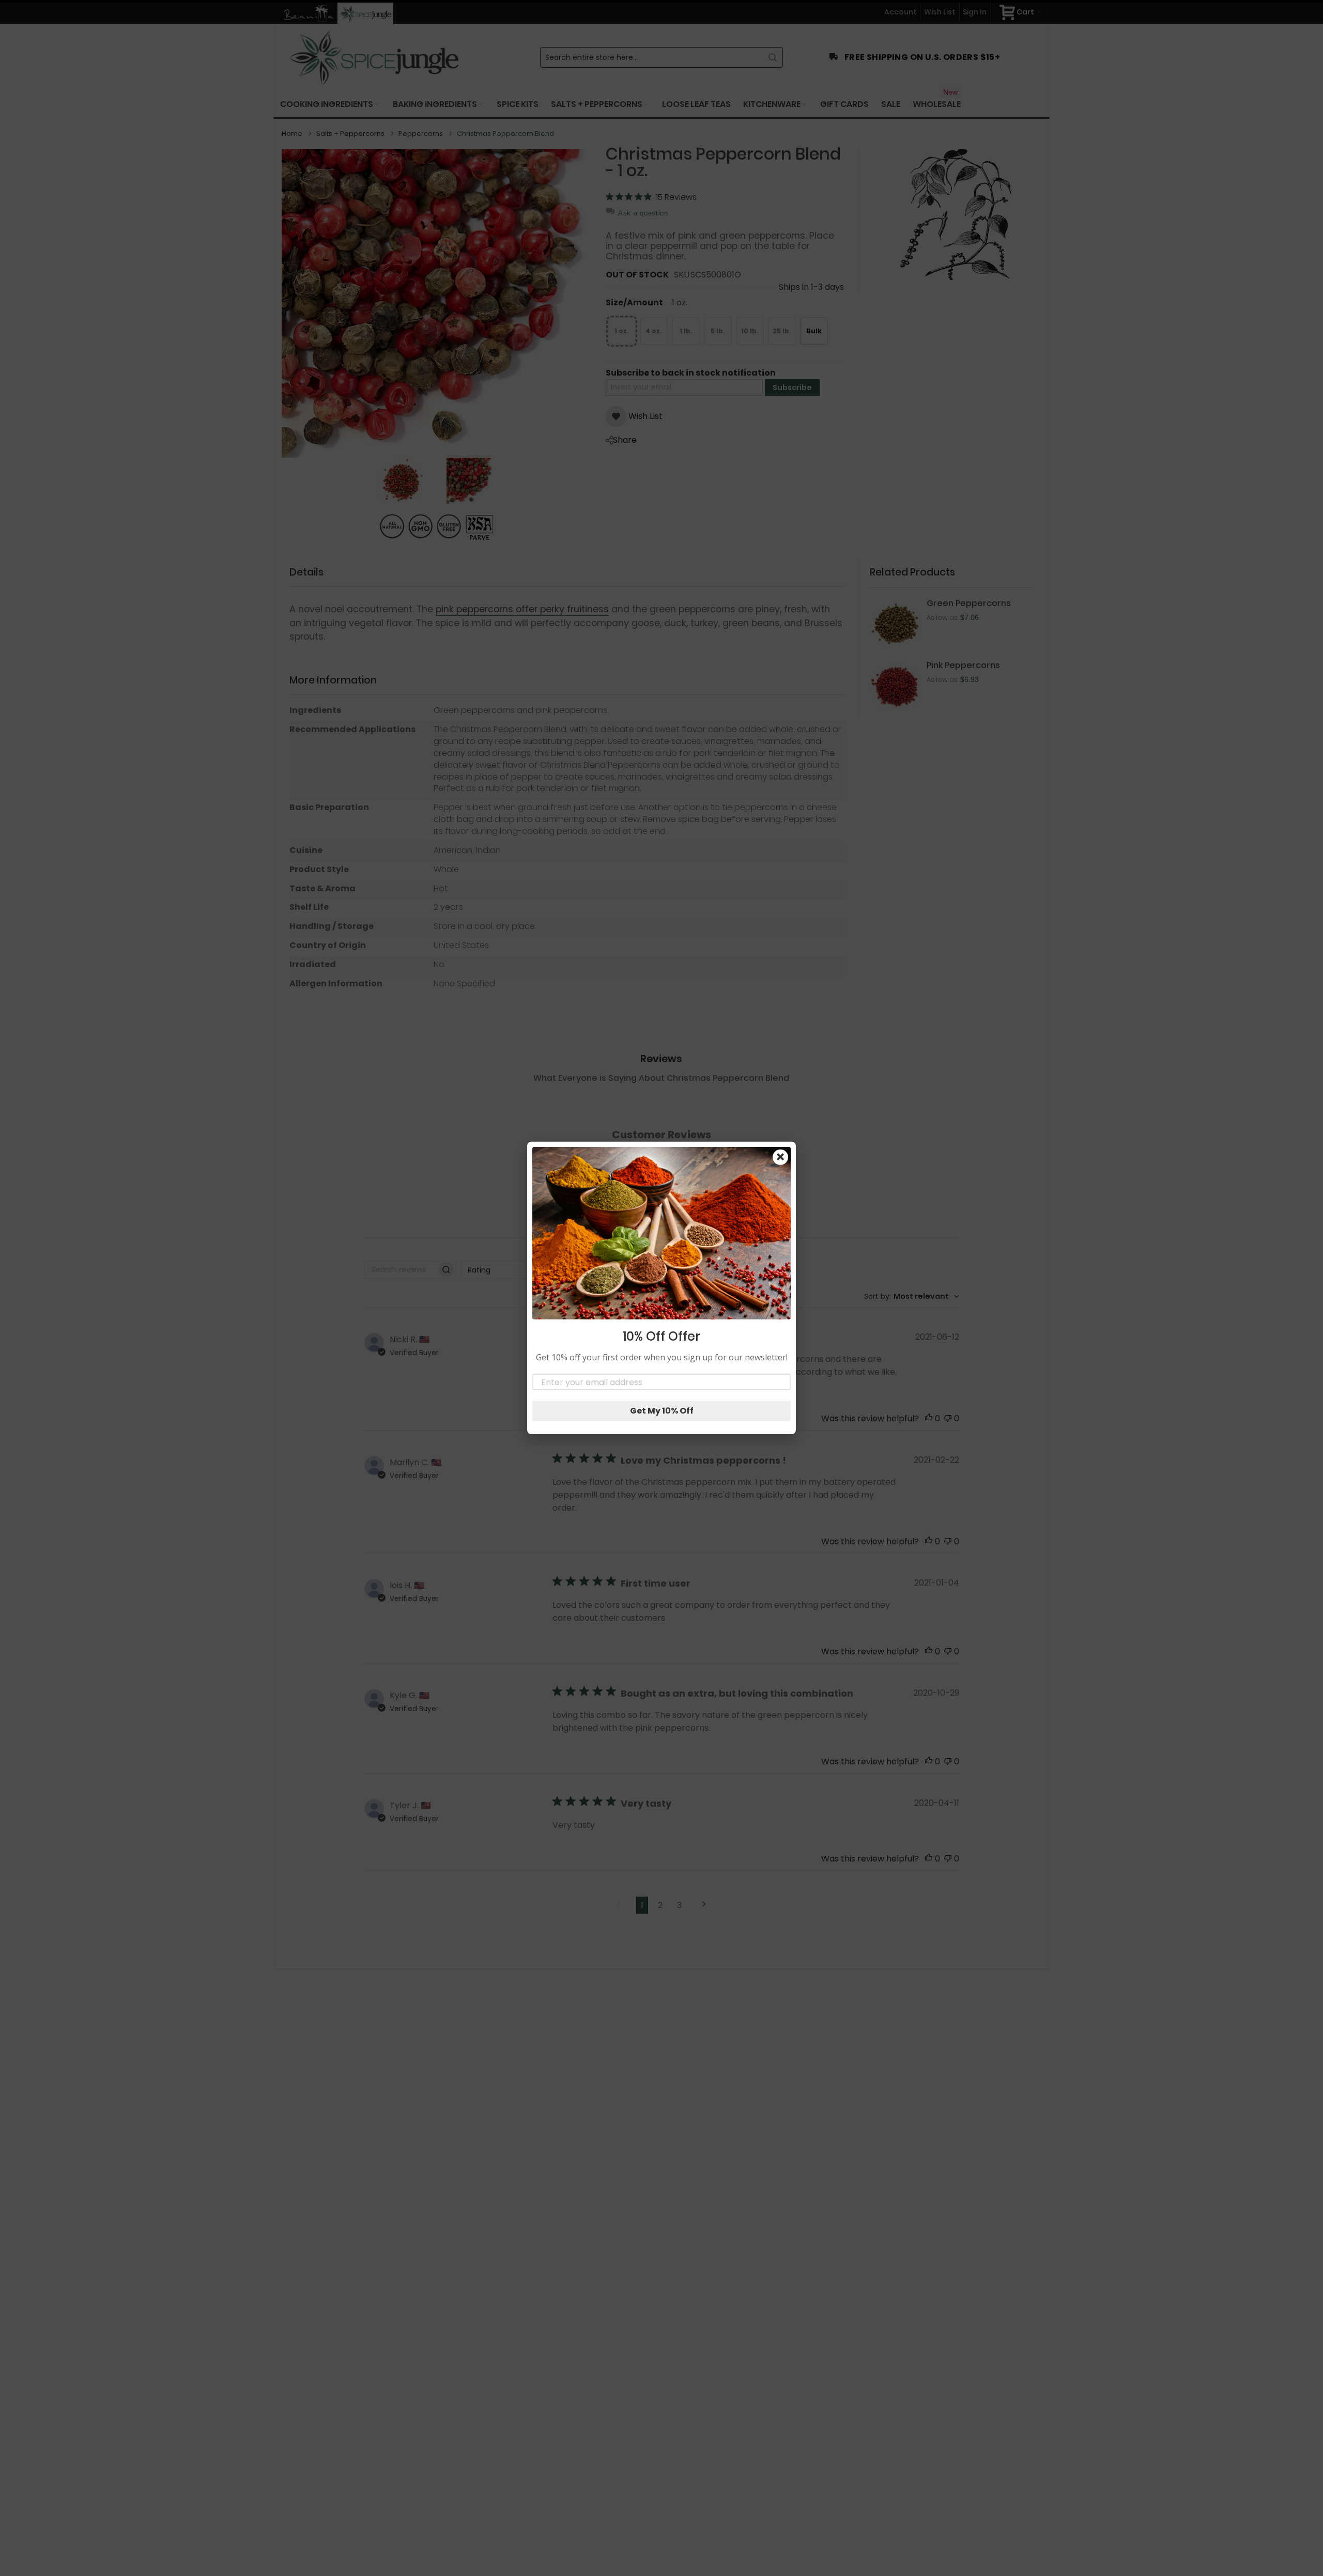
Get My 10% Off (662, 1411)
